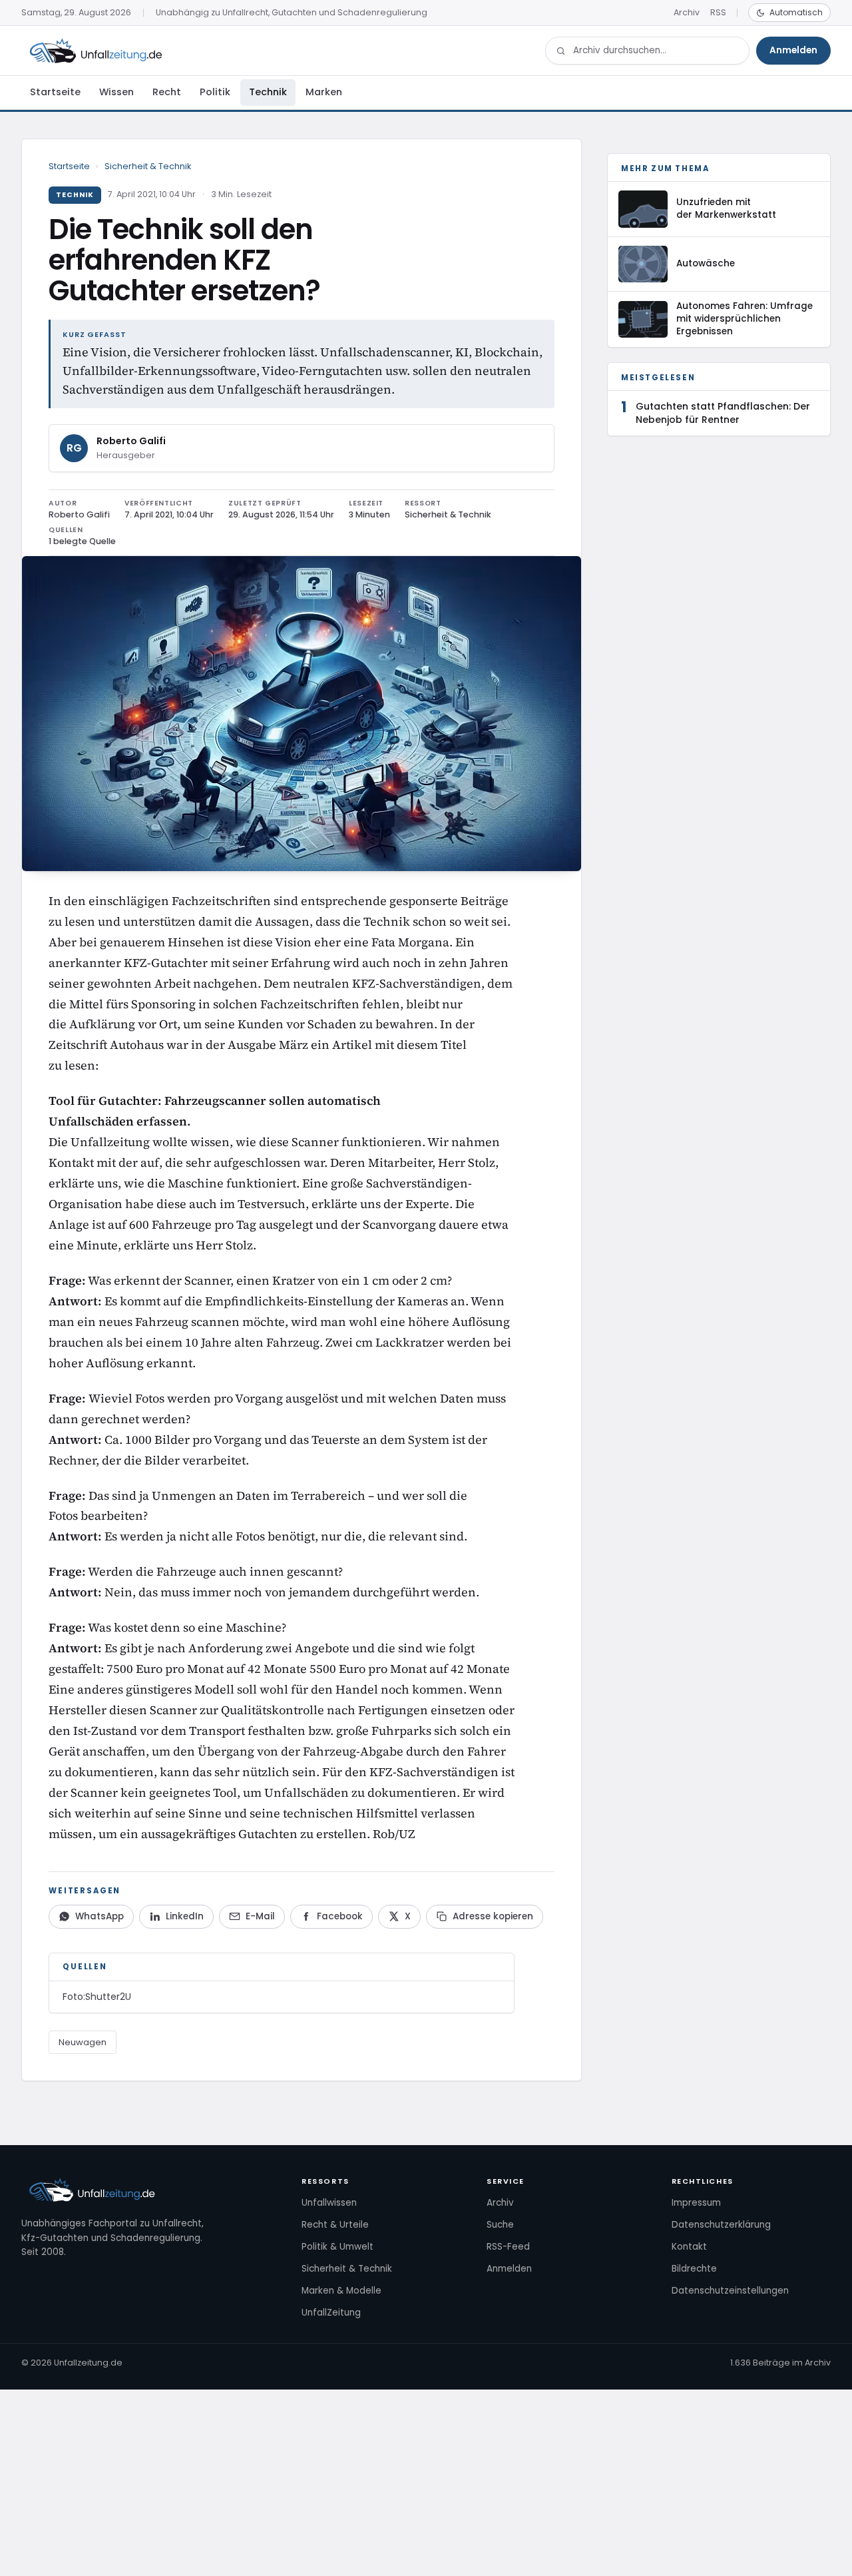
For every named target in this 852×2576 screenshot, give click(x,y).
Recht (167, 92)
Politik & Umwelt (337, 2247)
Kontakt (689, 2247)
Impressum (696, 2203)
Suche (500, 2225)
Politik (215, 92)
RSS (718, 12)
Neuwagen (83, 2042)
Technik (268, 92)
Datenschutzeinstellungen (730, 2291)
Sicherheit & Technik (148, 166)
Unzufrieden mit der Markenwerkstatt (726, 208)
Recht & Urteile (335, 2225)
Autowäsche (706, 263)
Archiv (687, 12)
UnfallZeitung (331, 2313)
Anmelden (793, 50)
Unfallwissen (329, 2203)
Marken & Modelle (341, 2291)
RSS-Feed (508, 2247)
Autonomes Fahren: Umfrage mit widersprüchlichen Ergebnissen (745, 319)
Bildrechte (694, 2269)
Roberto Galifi (131, 441)
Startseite (55, 92)
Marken (324, 92)
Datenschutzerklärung (721, 2225)
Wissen (116, 92)
